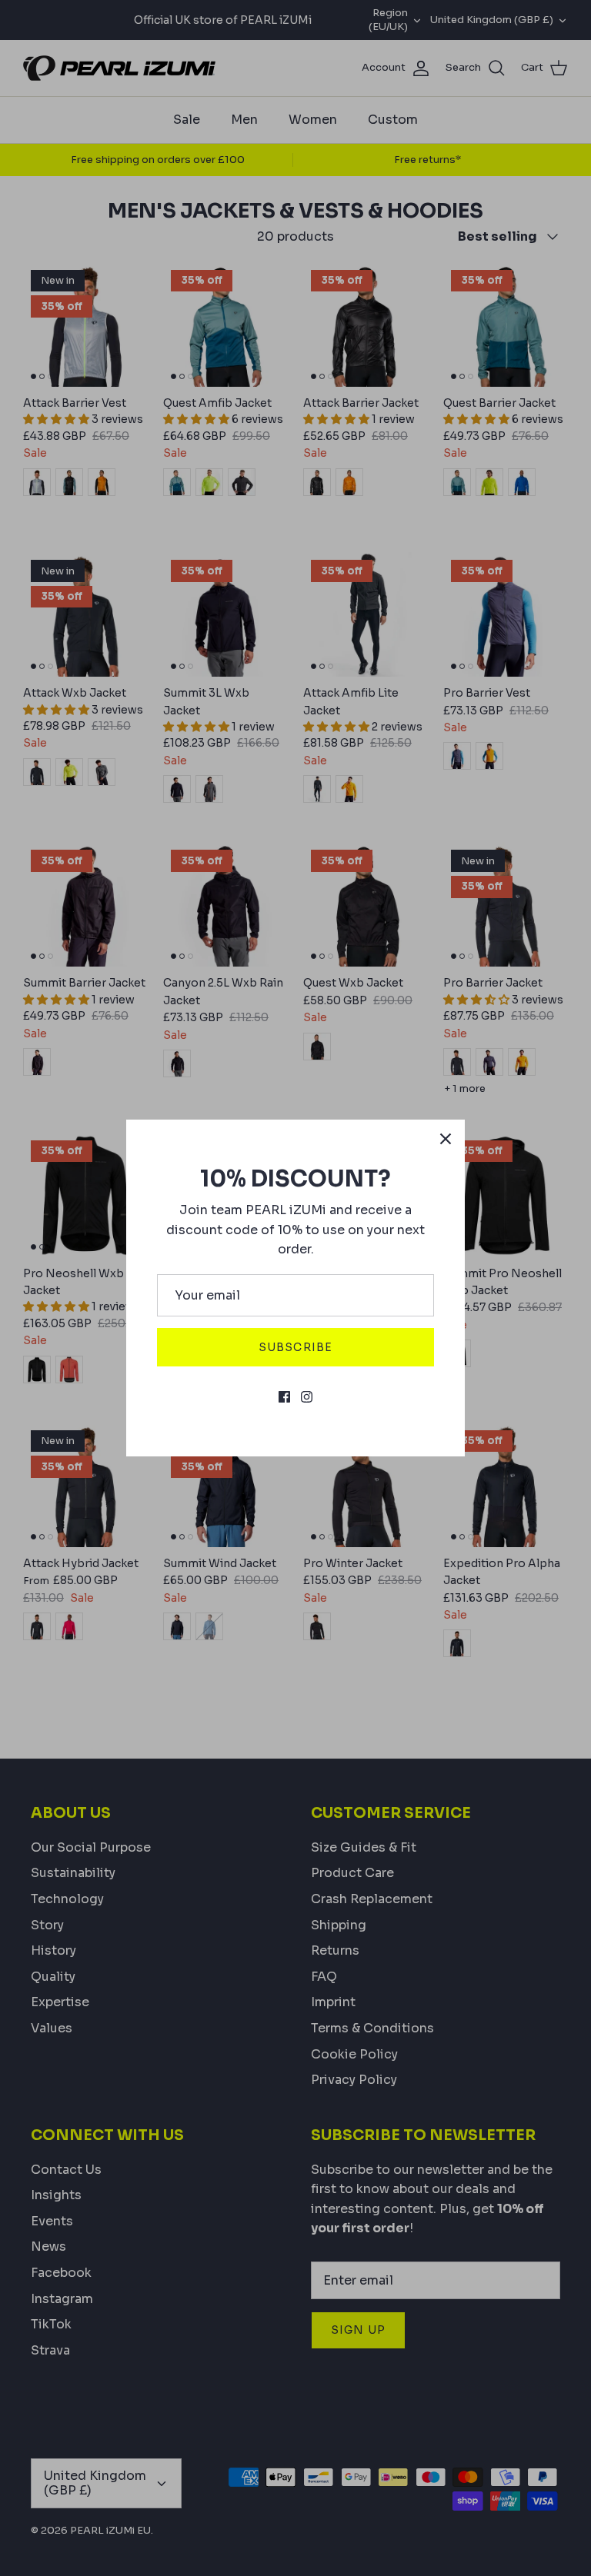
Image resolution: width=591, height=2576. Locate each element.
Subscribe (295, 1347)
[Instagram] (307, 1397)
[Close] (446, 1139)
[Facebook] (284, 1397)
